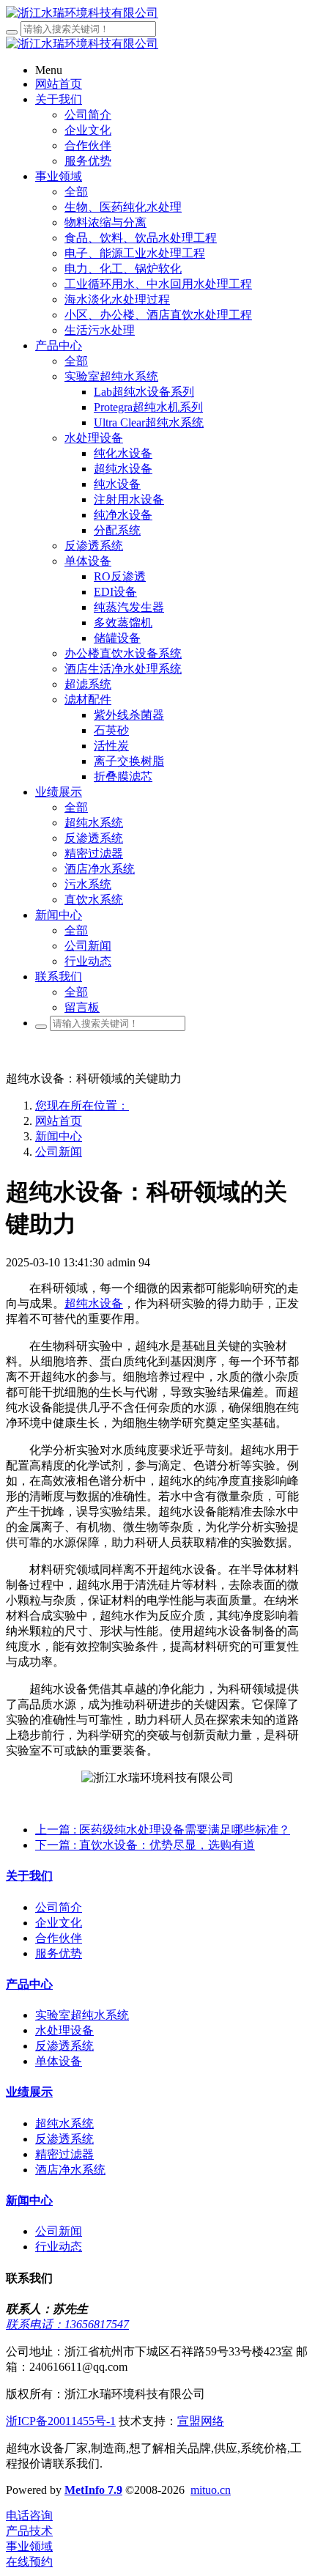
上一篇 (163, 1830)
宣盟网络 (201, 2421)
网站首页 (59, 1121)
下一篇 (145, 1845)
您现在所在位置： (82, 1106)
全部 (76, 192)
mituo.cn (211, 2490)
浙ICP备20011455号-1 (61, 2421)
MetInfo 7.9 (93, 2490)
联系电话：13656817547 (67, 2324)
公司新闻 (59, 1152)
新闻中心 (59, 1136)
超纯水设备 (94, 1303)
